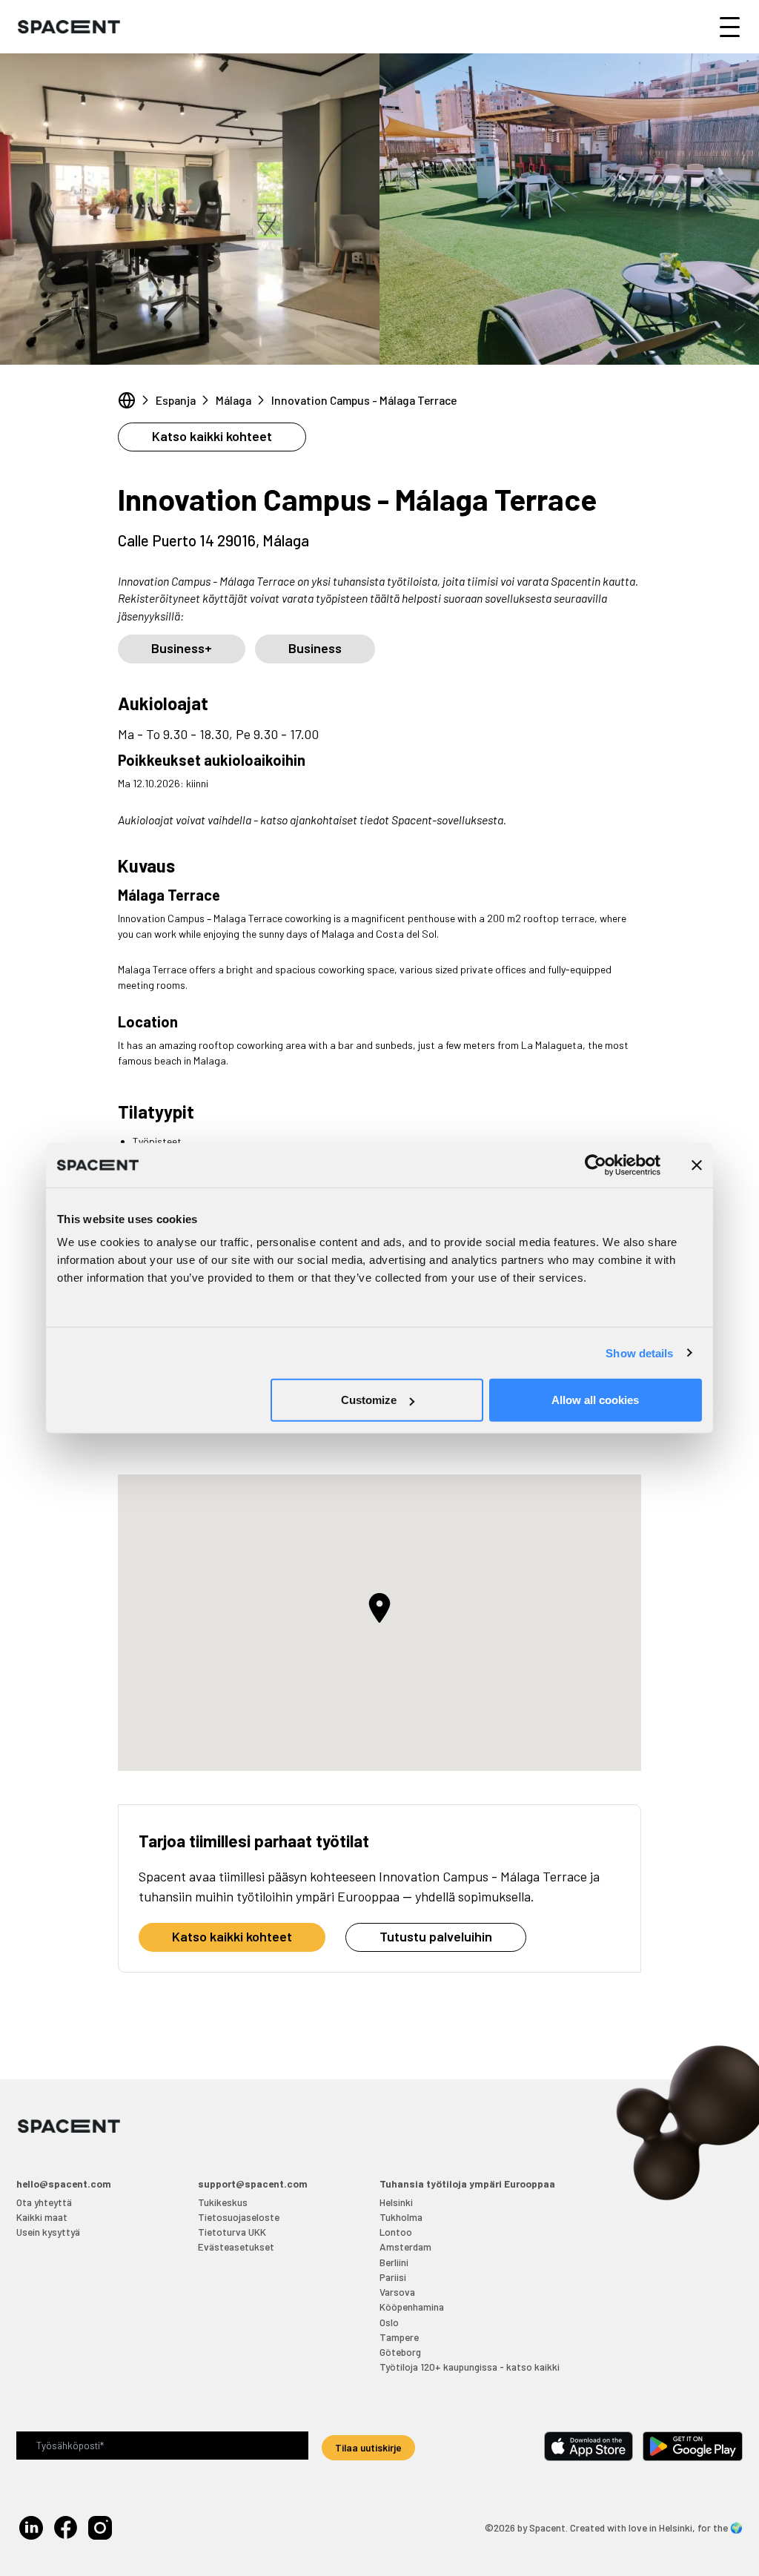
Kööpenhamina (412, 2307)
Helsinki (396, 2202)
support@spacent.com (253, 2183)
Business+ (182, 648)
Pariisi (393, 2277)
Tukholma (401, 2217)
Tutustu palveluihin (436, 1936)
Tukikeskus (223, 2202)
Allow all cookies (595, 1400)
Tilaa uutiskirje (368, 2447)
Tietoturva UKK (232, 2232)
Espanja (176, 400)
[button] (379, 1608)
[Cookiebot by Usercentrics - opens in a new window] (596, 1165)
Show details (639, 1352)
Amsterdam (405, 2246)
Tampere (399, 2337)
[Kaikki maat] (127, 400)
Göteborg (400, 2352)
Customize (369, 1400)
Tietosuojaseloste (239, 2217)
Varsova (397, 2292)
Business (315, 648)
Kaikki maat (42, 2217)
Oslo (389, 2322)
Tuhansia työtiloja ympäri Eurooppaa (467, 2183)
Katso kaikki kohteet (212, 436)
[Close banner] (697, 1165)
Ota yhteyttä (44, 2202)
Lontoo (396, 2232)
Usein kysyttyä (48, 2232)
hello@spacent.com (64, 2183)
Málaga (233, 400)
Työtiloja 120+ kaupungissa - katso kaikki (470, 2367)
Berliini (394, 2262)
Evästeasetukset (236, 2246)
